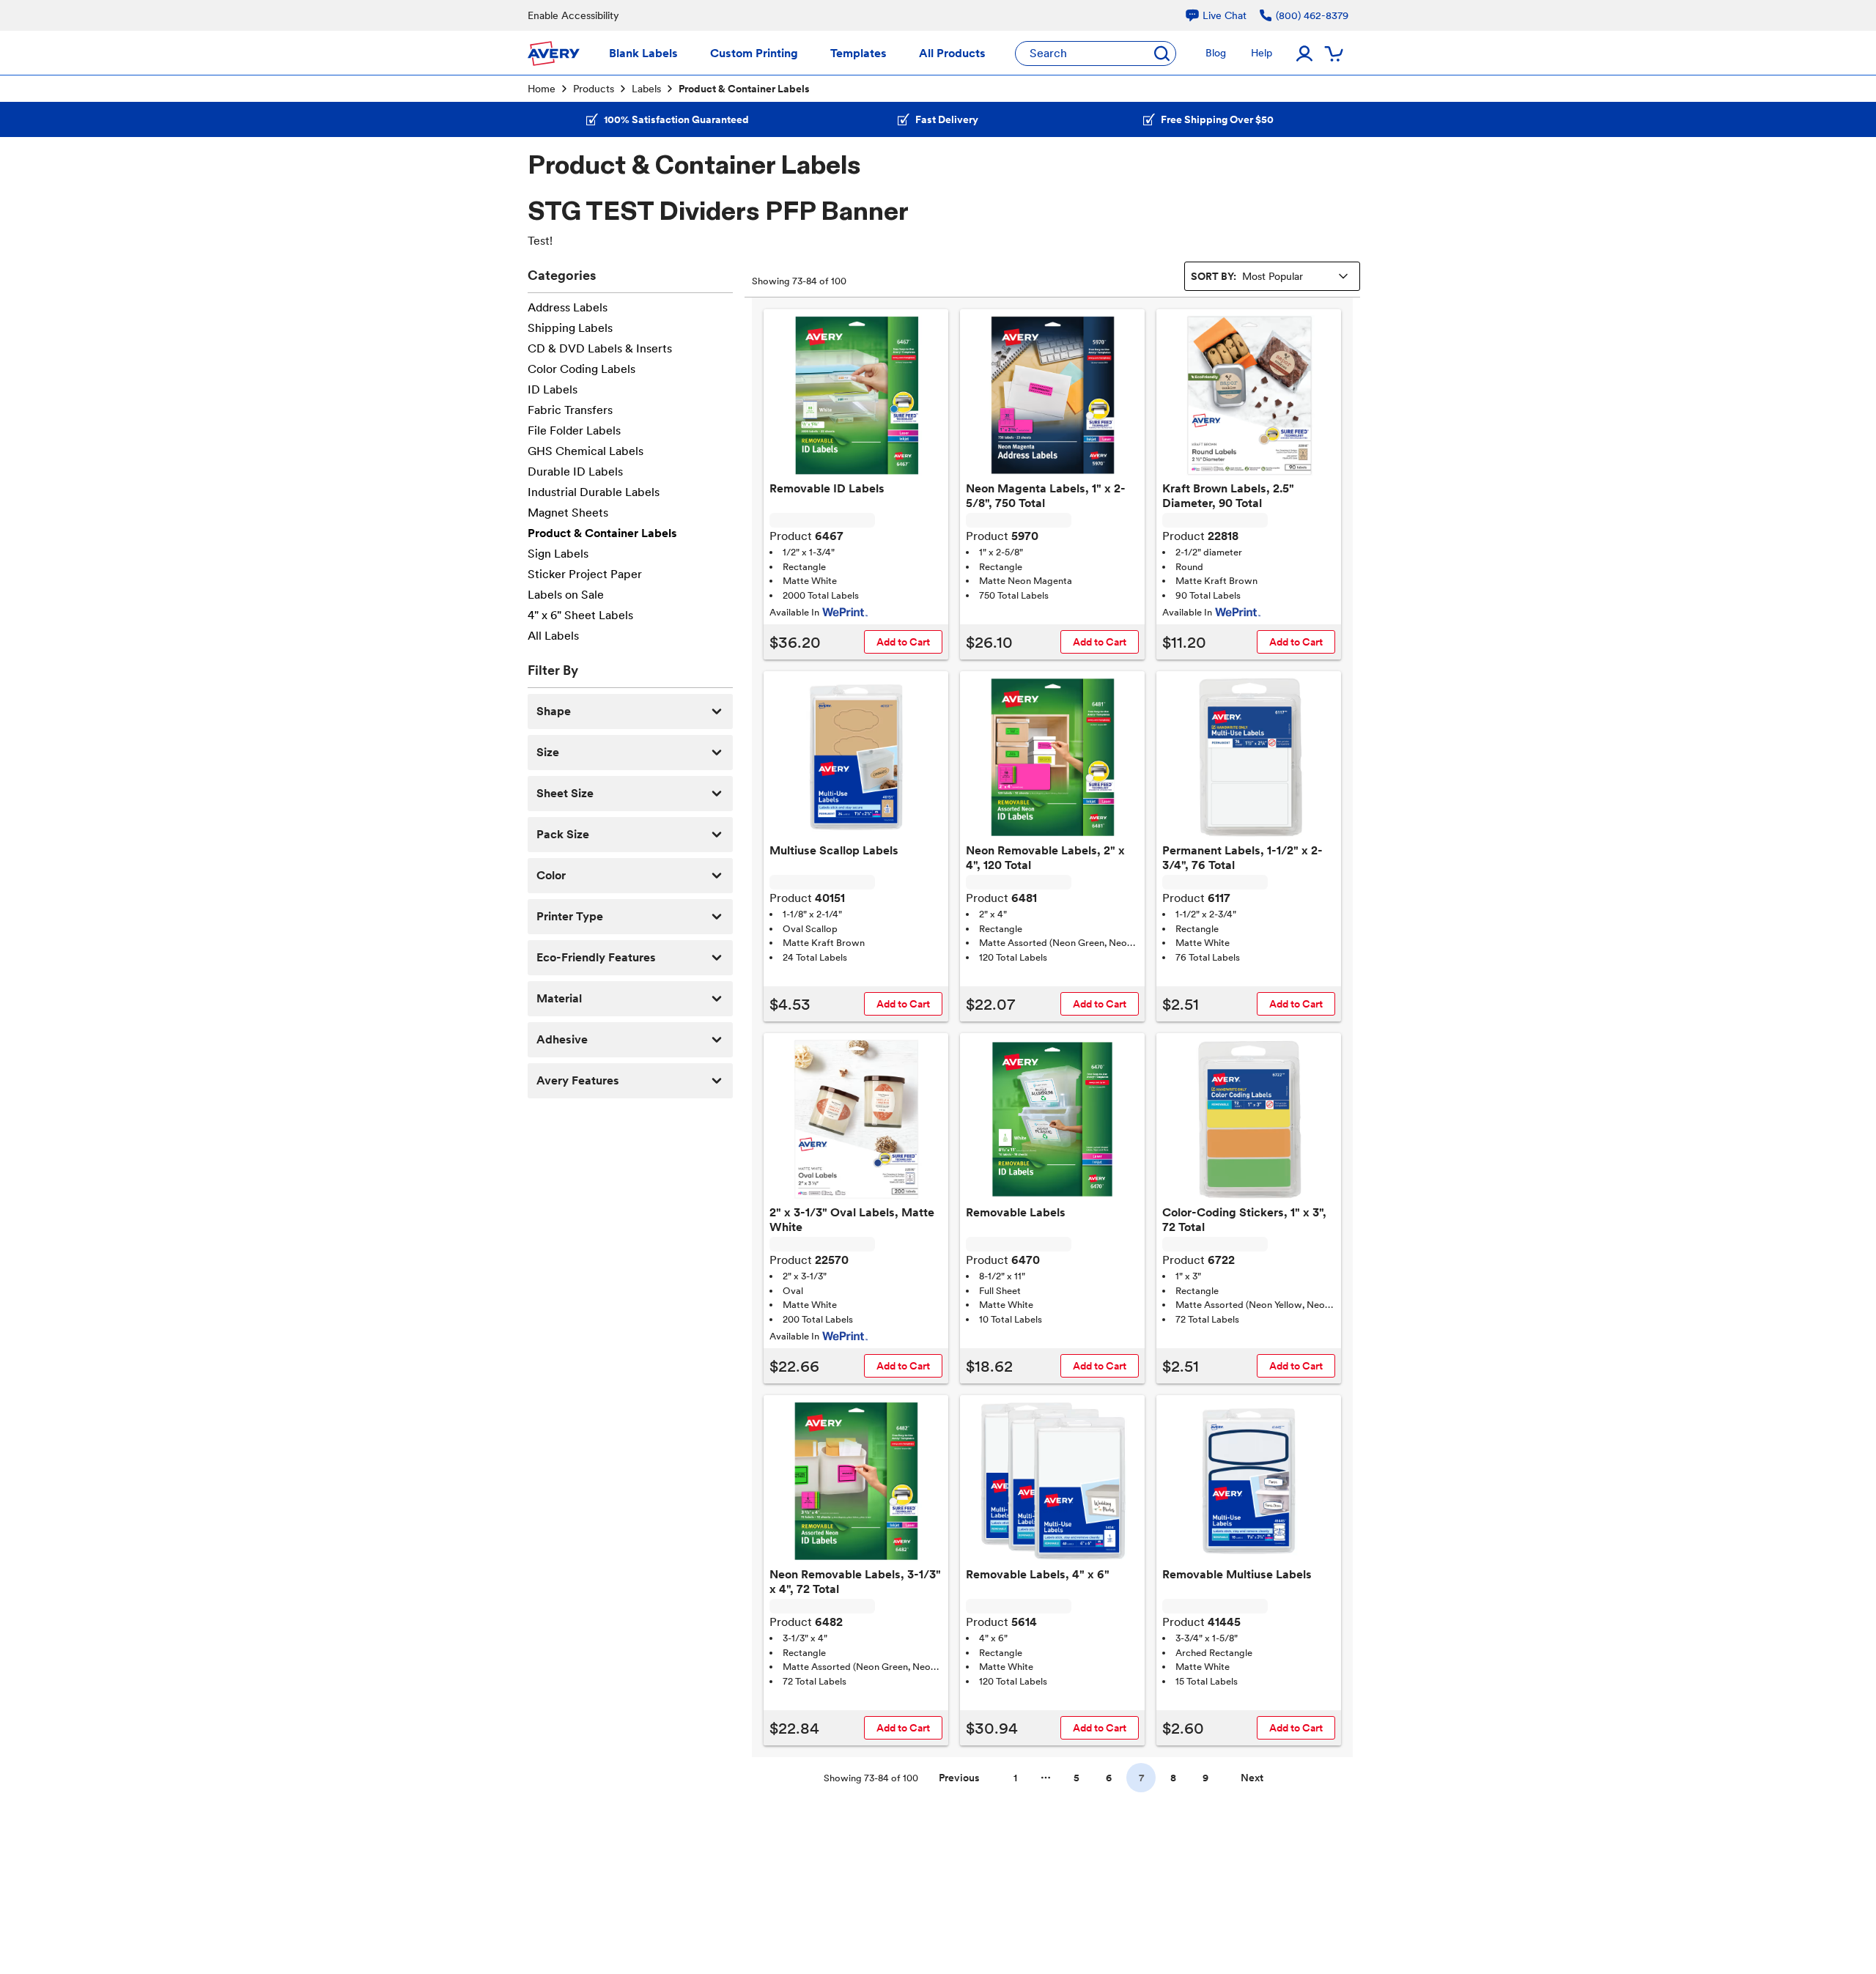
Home (542, 89)
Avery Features (578, 1080)
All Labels (553, 636)
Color (551, 875)
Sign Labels (558, 554)
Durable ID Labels (575, 472)
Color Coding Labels (581, 369)
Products (594, 89)
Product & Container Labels (602, 533)
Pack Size (563, 834)
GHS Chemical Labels (586, 451)
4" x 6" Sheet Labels (580, 615)
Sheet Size (565, 793)
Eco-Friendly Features (596, 957)
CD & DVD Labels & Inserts (600, 348)
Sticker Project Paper (585, 574)
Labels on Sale (566, 595)
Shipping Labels (570, 328)
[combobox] (1272, 276)
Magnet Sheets (568, 513)
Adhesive (562, 1039)
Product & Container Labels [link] (744, 89)
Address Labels (568, 307)
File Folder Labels (574, 430)
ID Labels (553, 389)
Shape (554, 711)
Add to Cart (903, 642)
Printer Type (570, 916)
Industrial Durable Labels (594, 492)
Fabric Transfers (570, 410)
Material (559, 998)
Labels (646, 89)
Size (548, 752)
